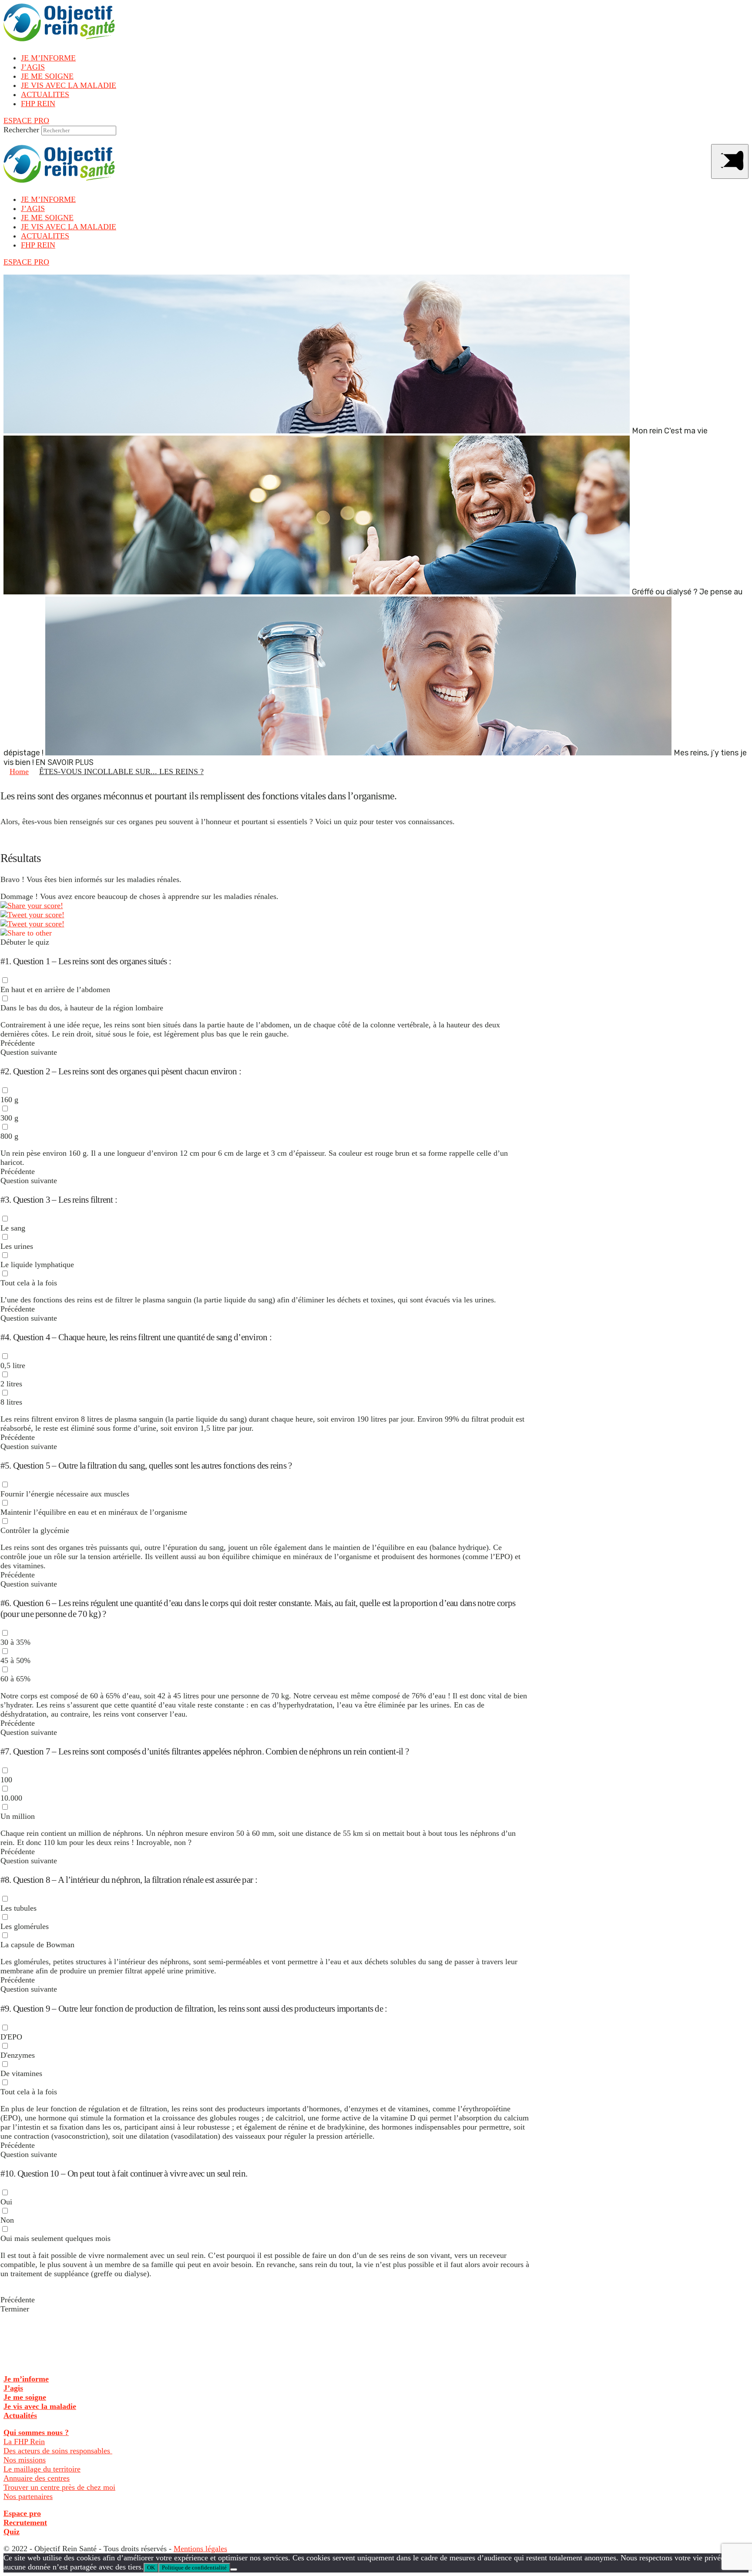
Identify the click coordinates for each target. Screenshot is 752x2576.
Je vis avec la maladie (40, 2406)
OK (151, 2568)
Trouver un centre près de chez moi (59, 2487)
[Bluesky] (32, 924)
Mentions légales (200, 2549)
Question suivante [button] (29, 1052)
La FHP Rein (24, 2442)
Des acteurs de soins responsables (58, 2451)
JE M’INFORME (48, 58)
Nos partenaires (28, 2496)
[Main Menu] (730, 161)
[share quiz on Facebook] (32, 906)
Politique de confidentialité (194, 2568)
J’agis (13, 2388)
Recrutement (25, 2522)
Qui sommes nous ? (36, 2432)
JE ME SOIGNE (47, 76)
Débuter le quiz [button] (25, 942)
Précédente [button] (18, 1043)
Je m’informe (26, 2379)
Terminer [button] (15, 2309)
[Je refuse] (234, 2569)
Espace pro (22, 2513)
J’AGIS (33, 67)
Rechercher (21, 130)
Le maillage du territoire (42, 2469)
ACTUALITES (45, 94)
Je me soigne (25, 2397)
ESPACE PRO (26, 121)
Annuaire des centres (37, 2478)
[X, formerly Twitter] (32, 915)
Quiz (12, 2532)
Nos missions (25, 2460)
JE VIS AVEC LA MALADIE (69, 85)
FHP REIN (38, 104)
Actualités (20, 2415)
